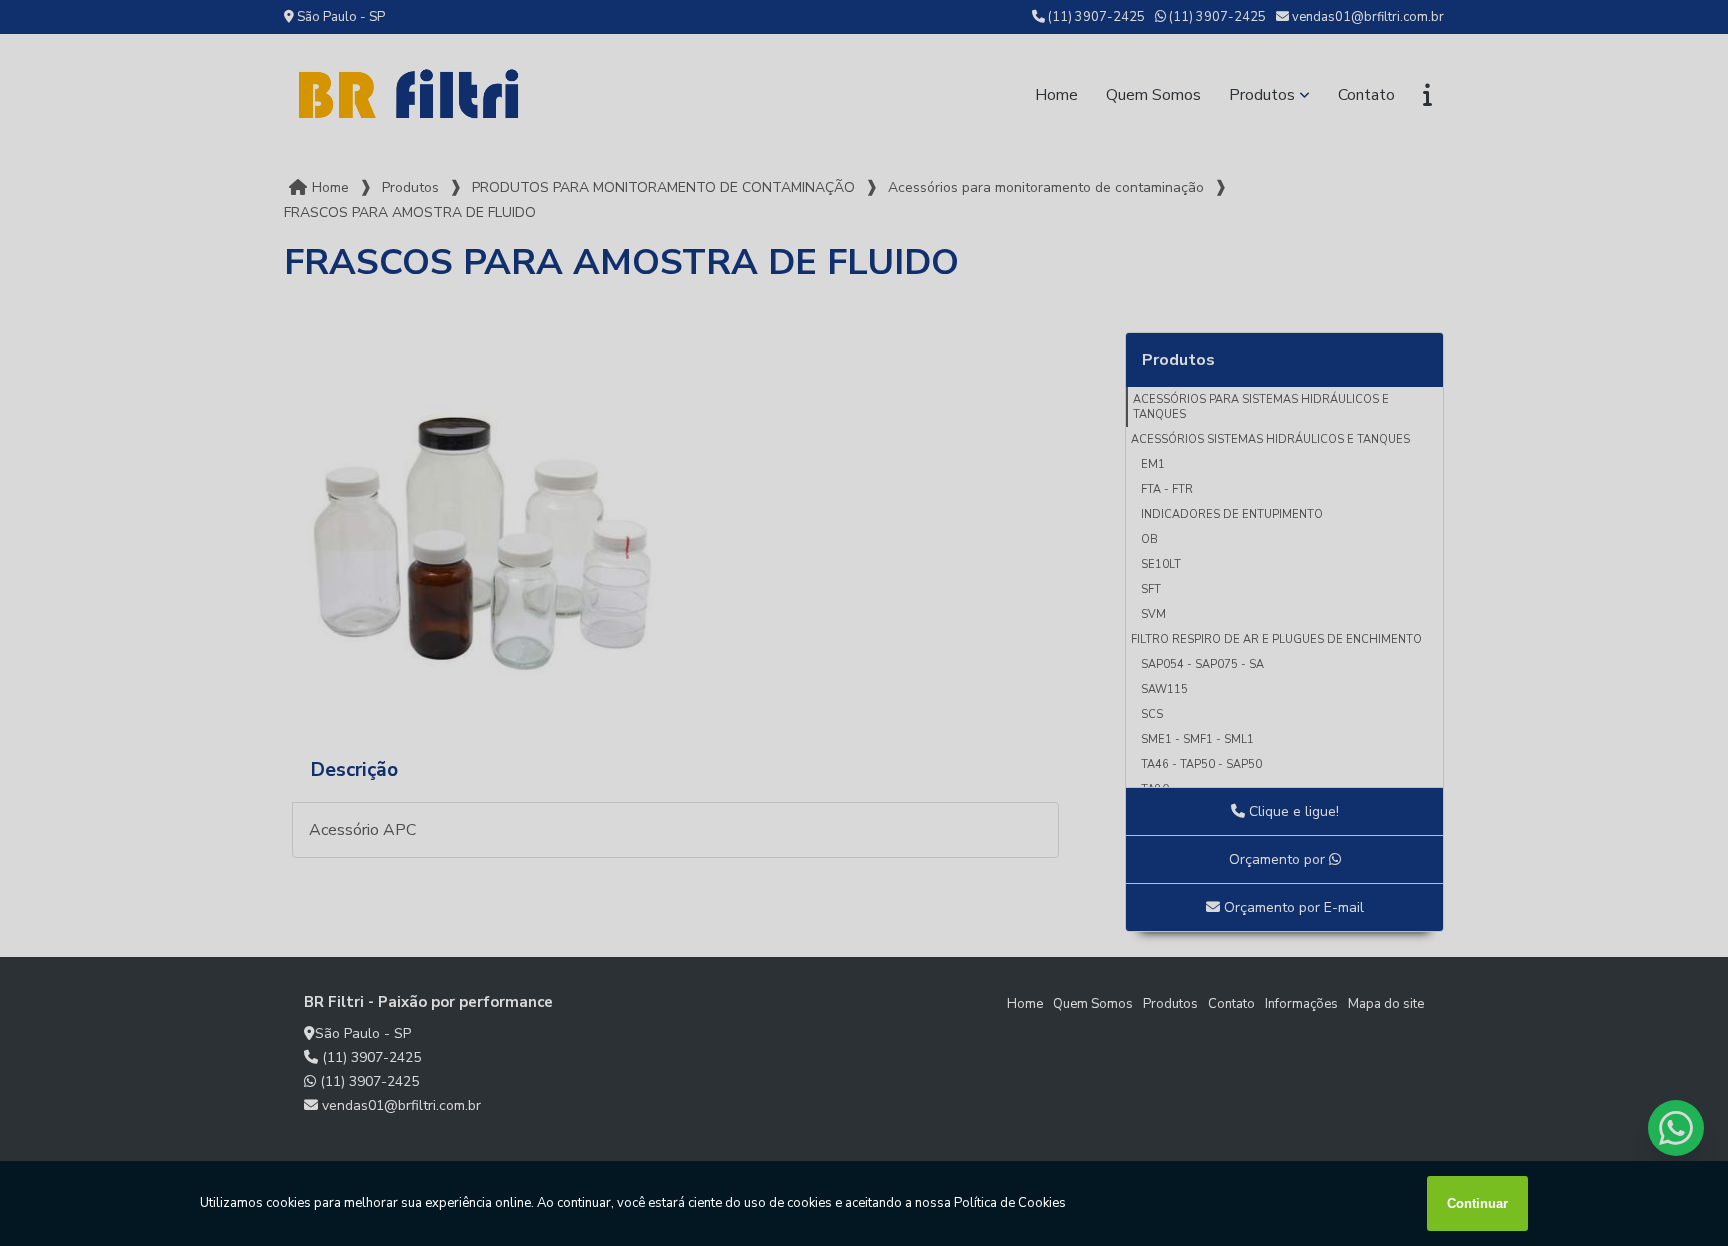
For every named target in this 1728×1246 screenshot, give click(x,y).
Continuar (1477, 1203)
